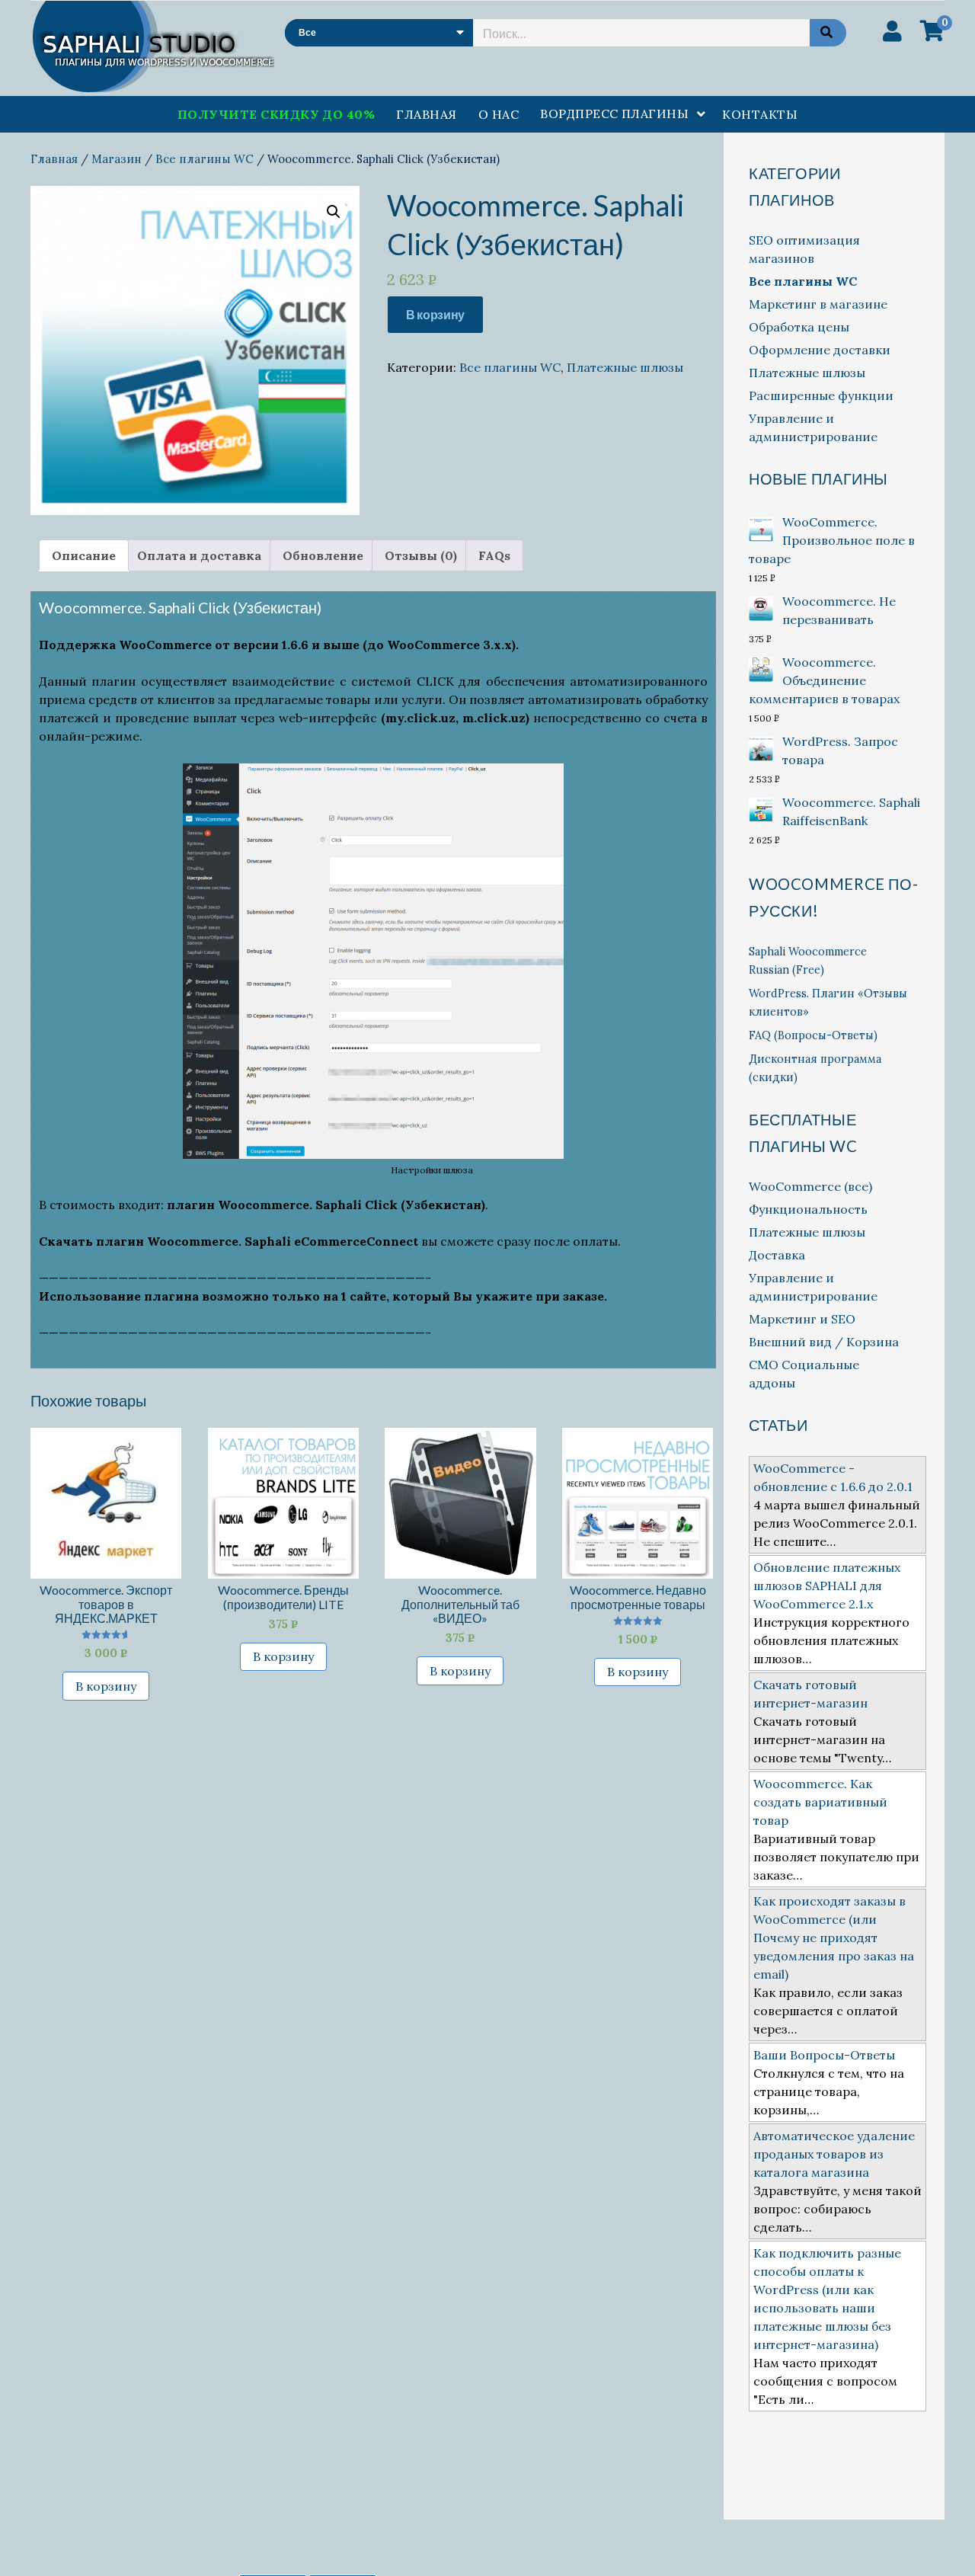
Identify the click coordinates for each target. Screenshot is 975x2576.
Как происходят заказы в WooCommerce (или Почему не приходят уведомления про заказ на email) (834, 1938)
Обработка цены (799, 327)
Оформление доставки (820, 350)
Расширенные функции (821, 395)
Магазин (117, 159)
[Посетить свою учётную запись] (892, 31)
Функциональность (808, 1209)
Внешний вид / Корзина (824, 1342)
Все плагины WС (205, 159)
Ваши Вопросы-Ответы (824, 2055)
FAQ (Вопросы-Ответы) (813, 1035)
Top (939, 2540)
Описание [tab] (84, 555)
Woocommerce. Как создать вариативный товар (820, 1802)
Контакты (760, 114)
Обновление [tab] (323, 555)
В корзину (435, 314)
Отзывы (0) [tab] (421, 555)
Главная (426, 114)
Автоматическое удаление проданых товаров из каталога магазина (834, 2154)
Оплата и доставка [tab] (199, 555)
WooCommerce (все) (810, 1186)
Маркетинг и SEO (802, 1319)
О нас (499, 114)
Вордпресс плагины (614, 114)
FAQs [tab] (494, 555)
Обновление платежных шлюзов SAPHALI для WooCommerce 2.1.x (827, 1586)
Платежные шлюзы (625, 367)
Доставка (777, 1255)
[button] (334, 212)
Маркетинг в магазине (818, 304)
